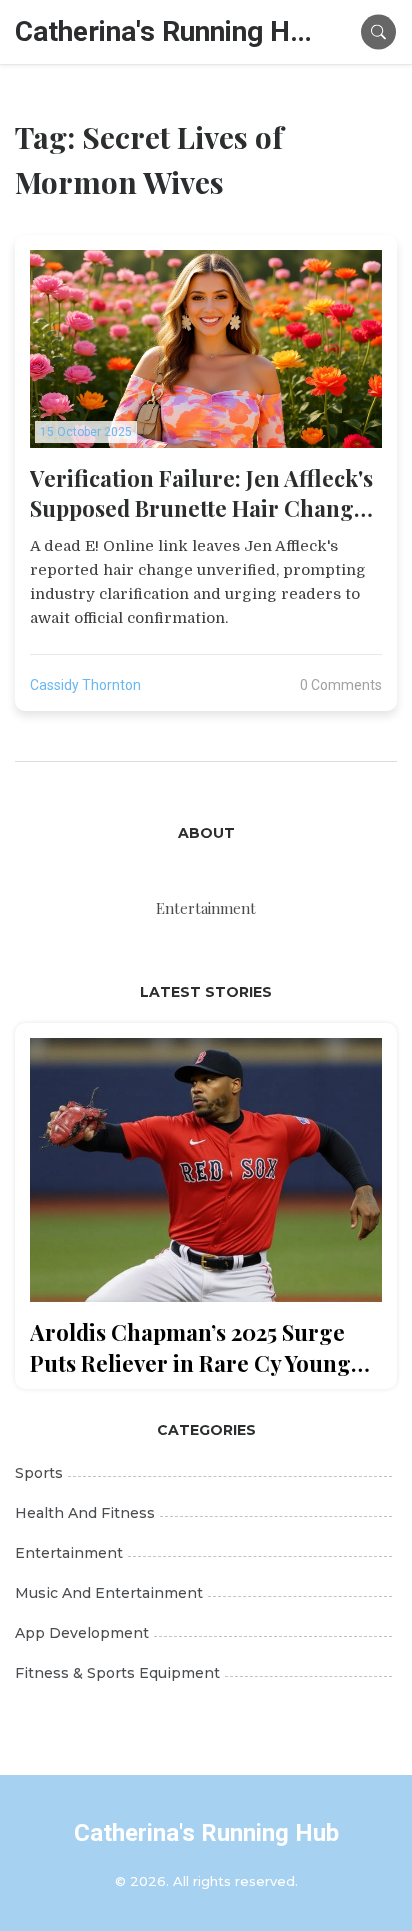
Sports (39, 1473)
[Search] (378, 31)
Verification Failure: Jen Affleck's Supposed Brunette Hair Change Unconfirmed (201, 494)
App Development (82, 1633)
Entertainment (69, 1553)
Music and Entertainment (109, 1593)
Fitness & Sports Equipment (117, 1673)
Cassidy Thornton (85, 685)
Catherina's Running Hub (165, 31)
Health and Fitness (85, 1513)
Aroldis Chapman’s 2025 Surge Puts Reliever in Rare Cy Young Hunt (190, 1348)
